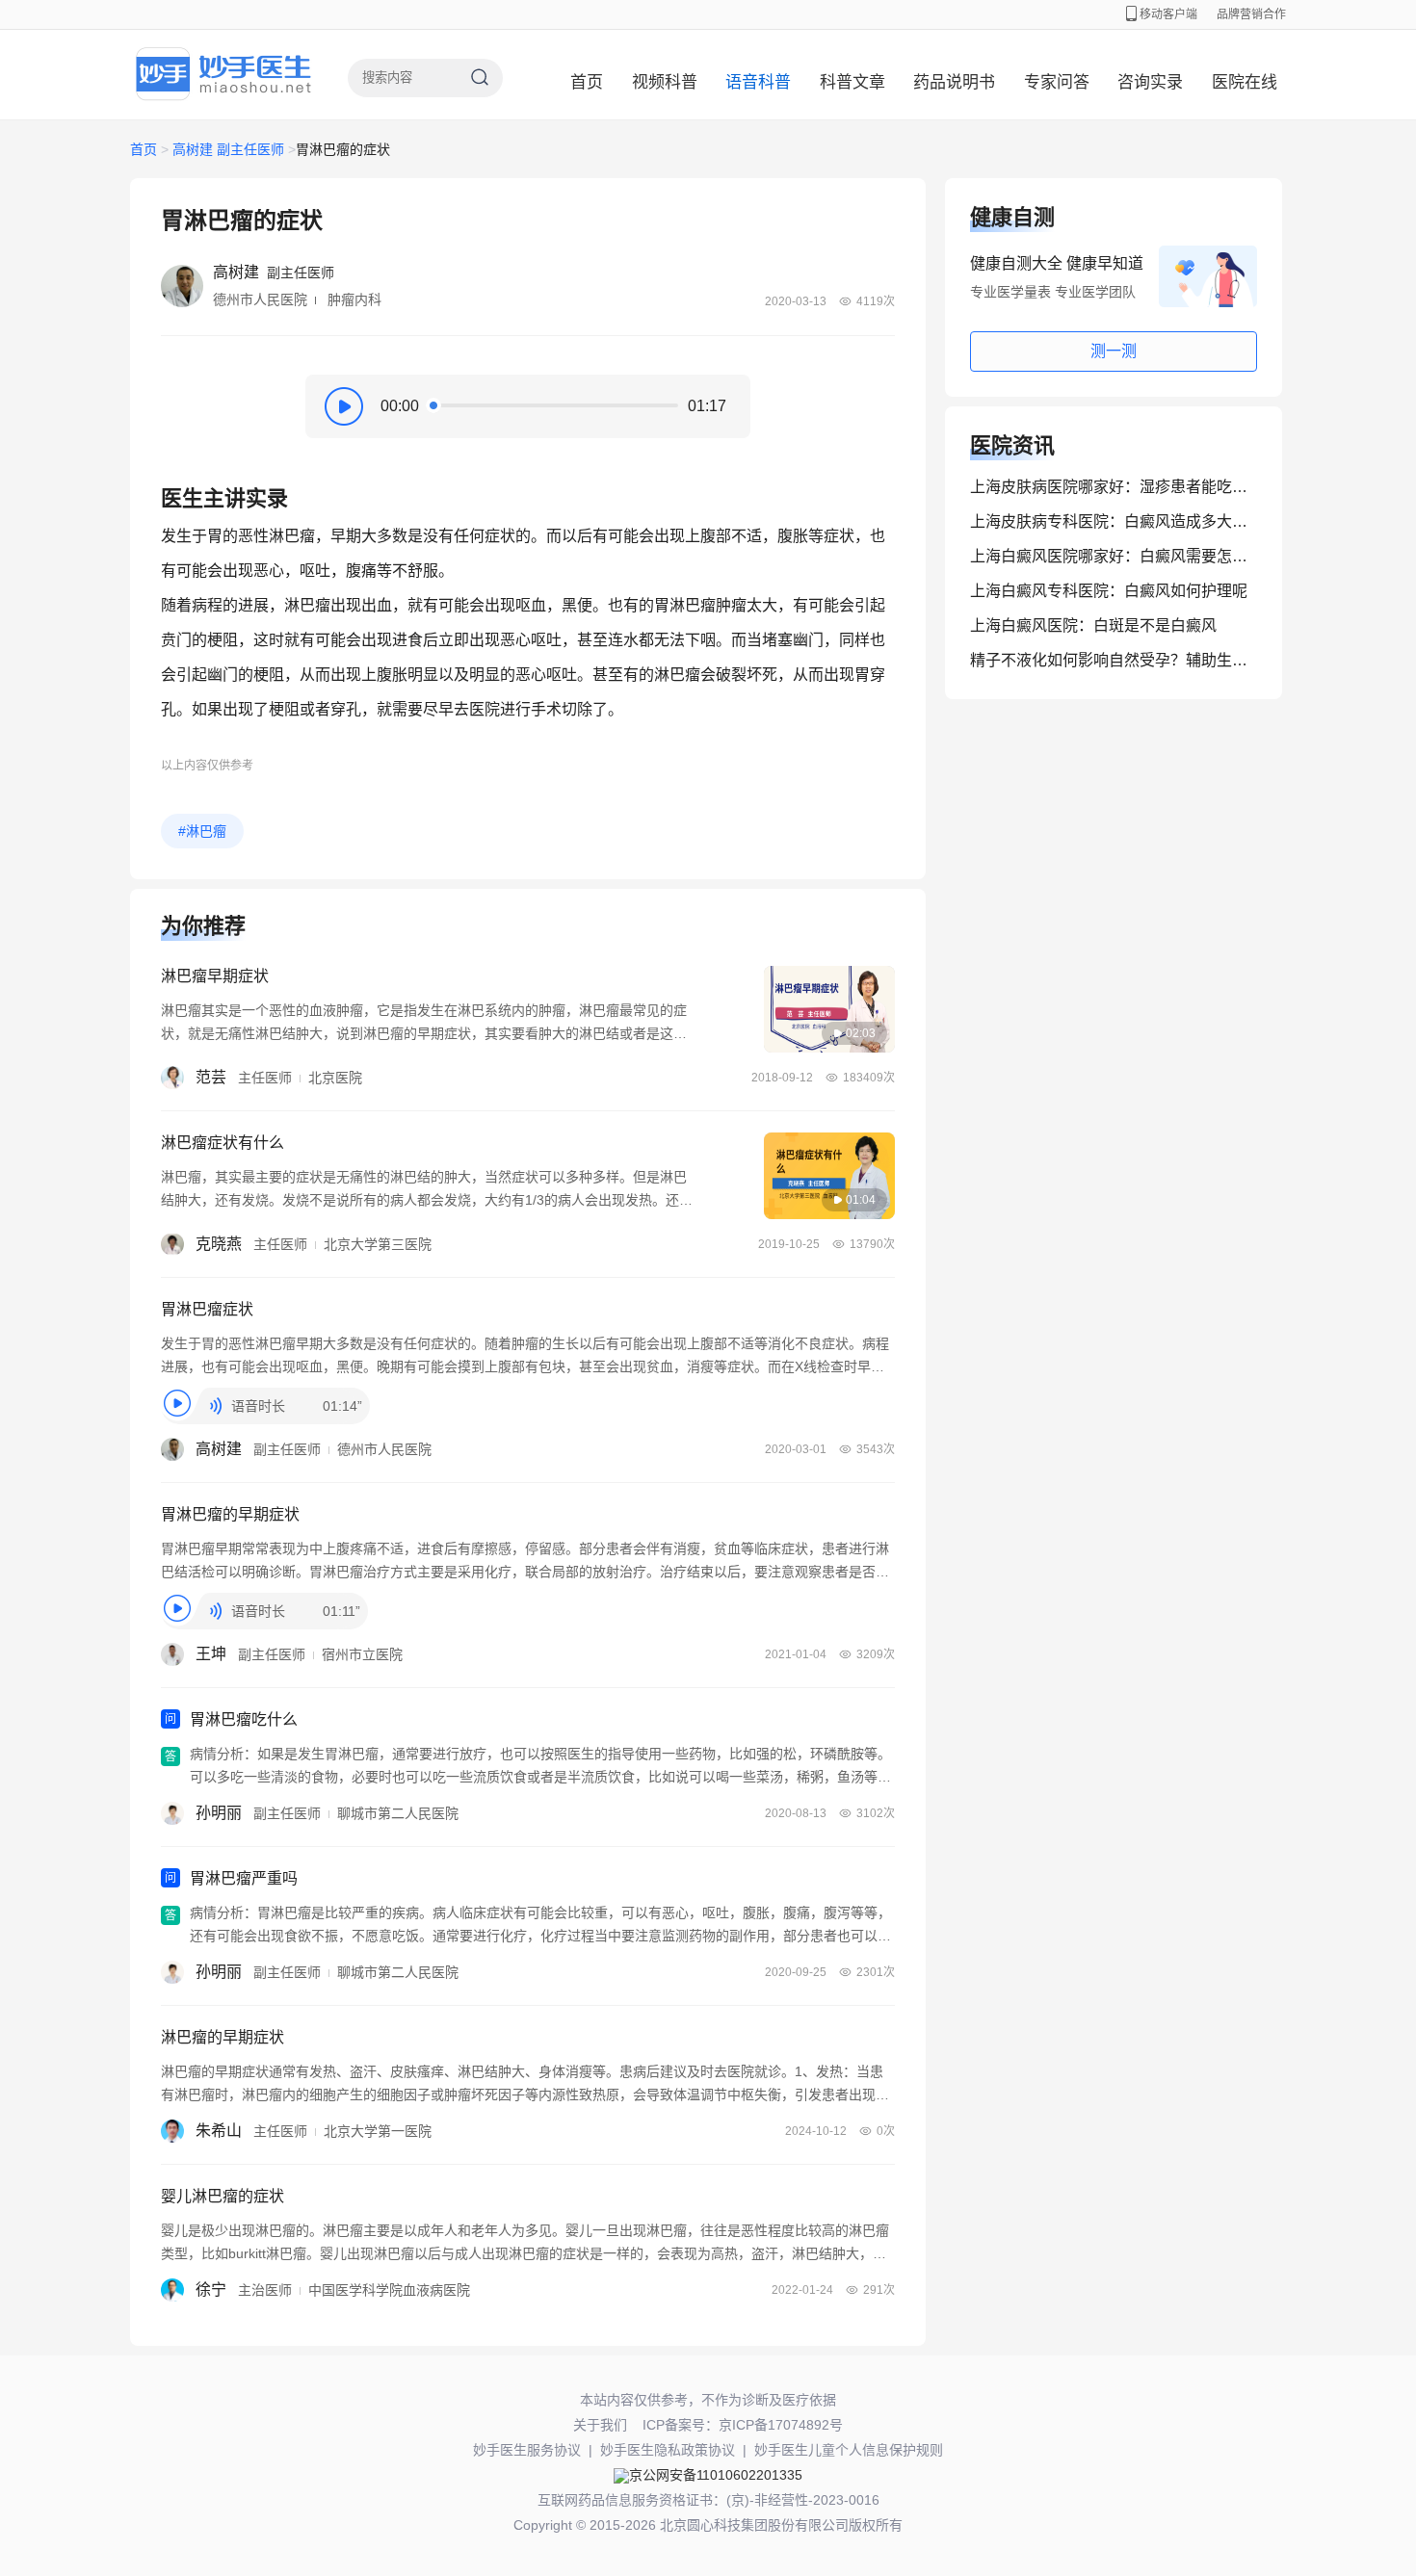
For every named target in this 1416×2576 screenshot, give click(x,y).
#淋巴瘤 (202, 831)
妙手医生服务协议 (527, 2450)
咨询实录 (1150, 82)
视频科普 (665, 82)
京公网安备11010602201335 (716, 2475)
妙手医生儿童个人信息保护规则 (849, 2450)
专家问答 (1057, 82)
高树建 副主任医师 (228, 149)
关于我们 (600, 2425)
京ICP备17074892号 (781, 2425)
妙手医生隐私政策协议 (668, 2450)
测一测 (1114, 351)
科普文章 (852, 82)
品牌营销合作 (1251, 14)
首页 (587, 82)
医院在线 (1245, 82)
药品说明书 (954, 82)
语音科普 (758, 82)
